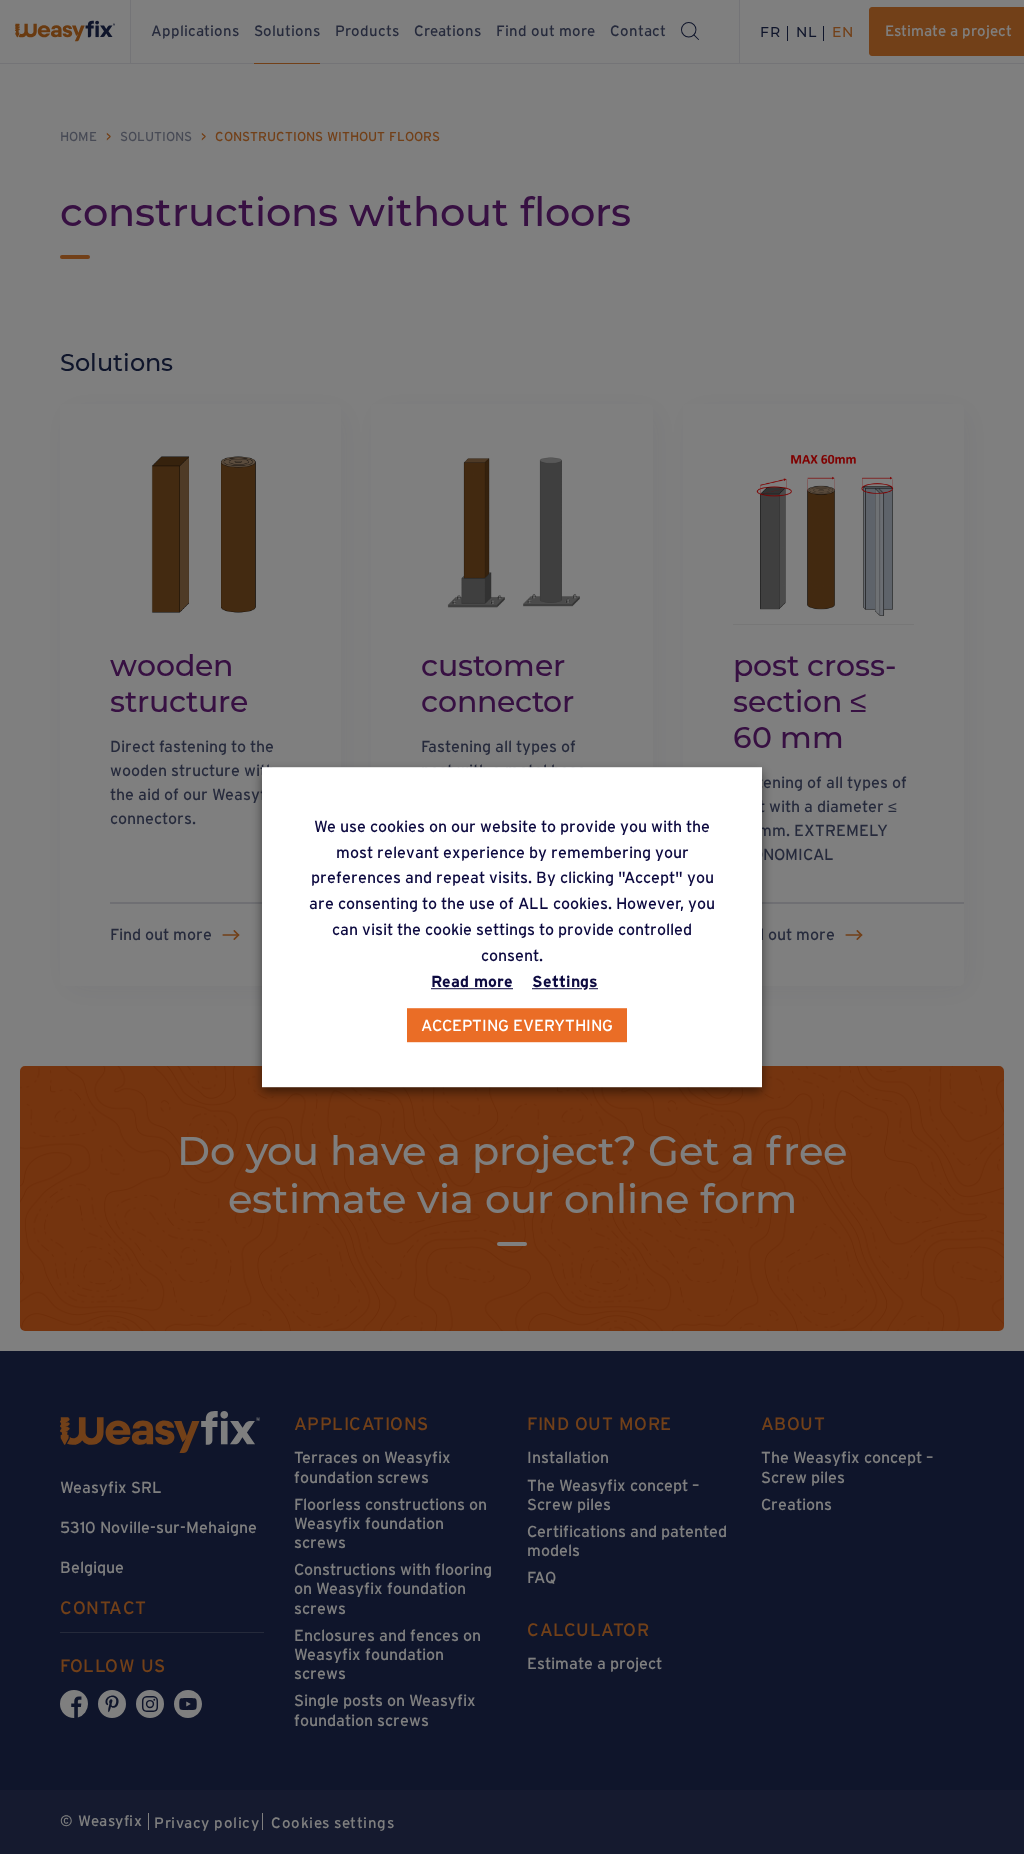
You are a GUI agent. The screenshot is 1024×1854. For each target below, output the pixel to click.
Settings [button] (565, 981)
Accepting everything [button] (517, 1025)
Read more (472, 981)
